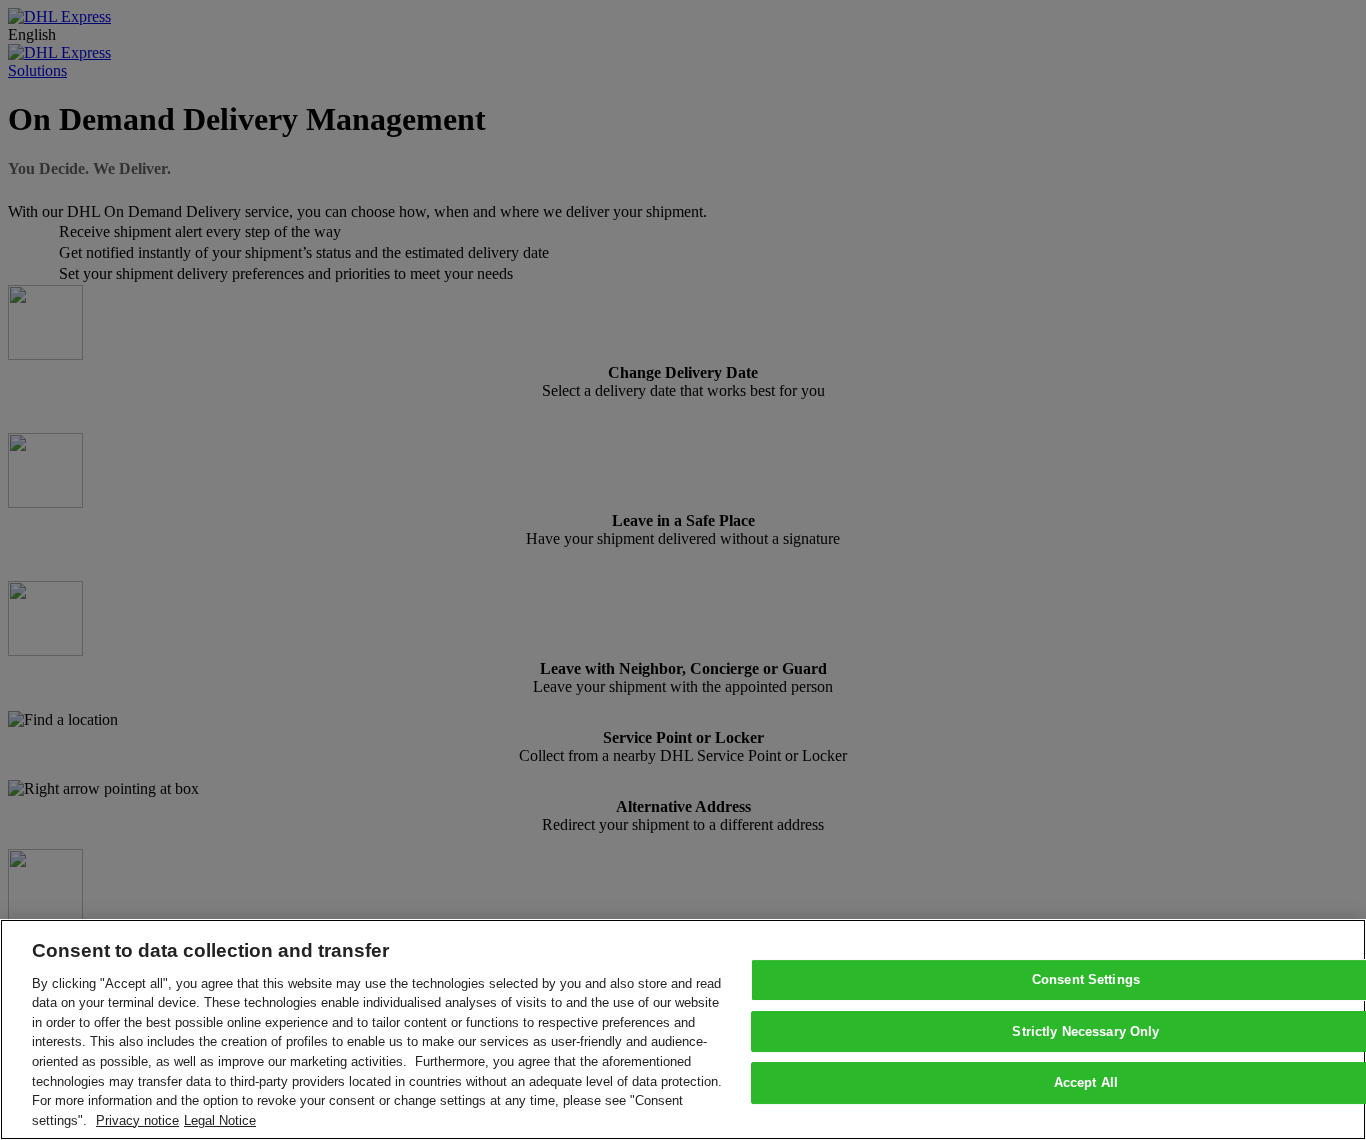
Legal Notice (220, 1119)
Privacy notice (137, 1119)
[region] (683, 1029)
